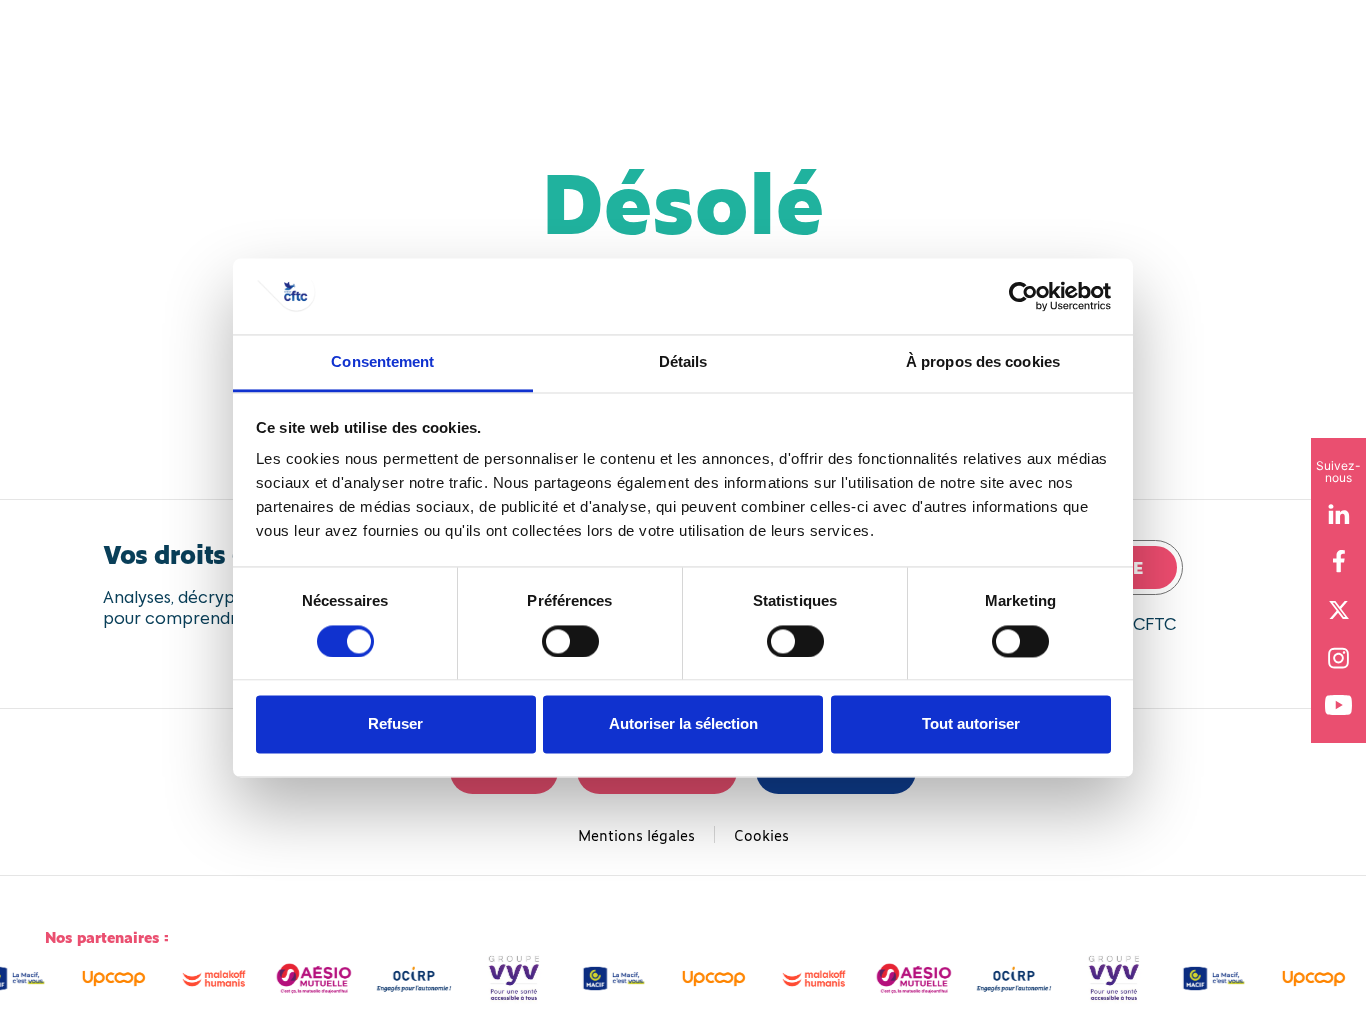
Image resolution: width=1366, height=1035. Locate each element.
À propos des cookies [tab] (983, 362)
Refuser (395, 724)
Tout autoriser (971, 724)
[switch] (570, 641)
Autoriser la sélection (683, 724)
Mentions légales (636, 834)
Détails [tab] (683, 362)
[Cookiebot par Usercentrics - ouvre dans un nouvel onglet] (1023, 296)
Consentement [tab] (382, 362)
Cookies (761, 834)
